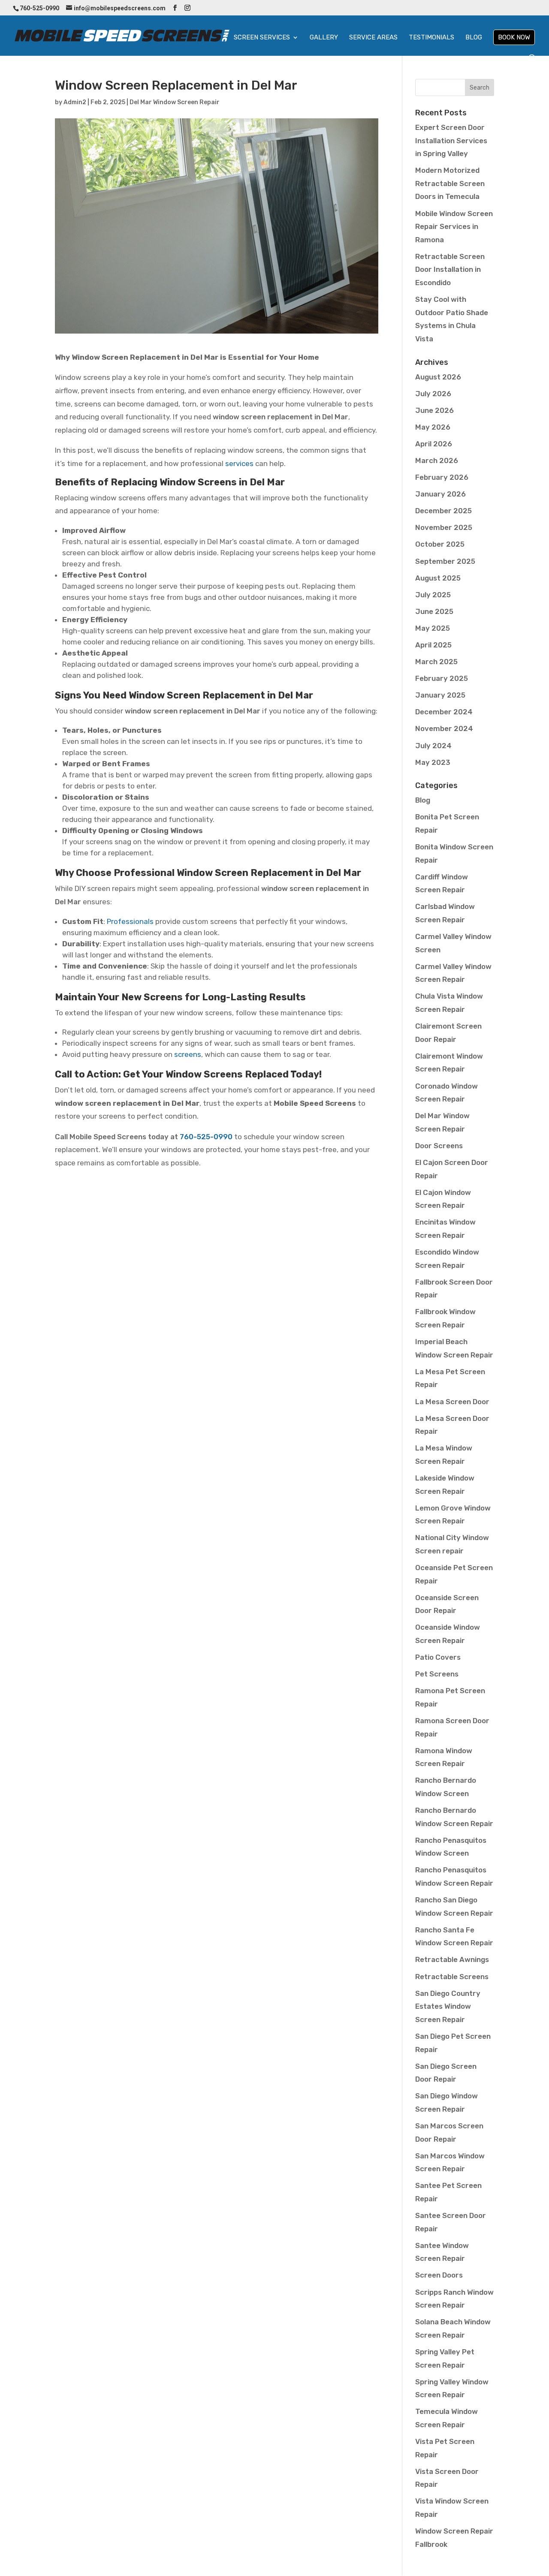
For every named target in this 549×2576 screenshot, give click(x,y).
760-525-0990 (206, 1137)
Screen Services (262, 38)
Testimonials (431, 38)
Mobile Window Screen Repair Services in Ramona (454, 227)
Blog (474, 38)
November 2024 (444, 728)
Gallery (324, 38)
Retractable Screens (452, 1977)
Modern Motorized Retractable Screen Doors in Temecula (450, 183)
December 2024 (444, 712)
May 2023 (433, 762)
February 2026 (442, 477)
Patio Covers (438, 1657)
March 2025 (436, 662)
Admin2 (75, 102)
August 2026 (438, 377)
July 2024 (433, 746)
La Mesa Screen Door (452, 1402)
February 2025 (442, 678)
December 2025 (443, 511)
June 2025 (434, 611)
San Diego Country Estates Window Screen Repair (448, 2006)
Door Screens (439, 1146)
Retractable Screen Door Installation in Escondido (450, 269)
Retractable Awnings (452, 1959)
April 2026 (434, 444)
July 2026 (433, 394)
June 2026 (434, 410)
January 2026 (440, 494)
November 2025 (444, 527)
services (239, 463)
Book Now (514, 37)
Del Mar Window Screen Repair (175, 102)
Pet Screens (437, 1674)
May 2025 (433, 628)
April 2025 (433, 645)
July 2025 (433, 595)
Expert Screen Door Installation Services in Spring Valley (451, 140)
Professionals (130, 921)
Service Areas (373, 38)
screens (188, 1054)
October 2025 (440, 544)
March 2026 (437, 460)
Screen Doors (439, 2275)
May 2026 (433, 427)
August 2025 (438, 578)
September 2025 (445, 561)
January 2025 (440, 695)
